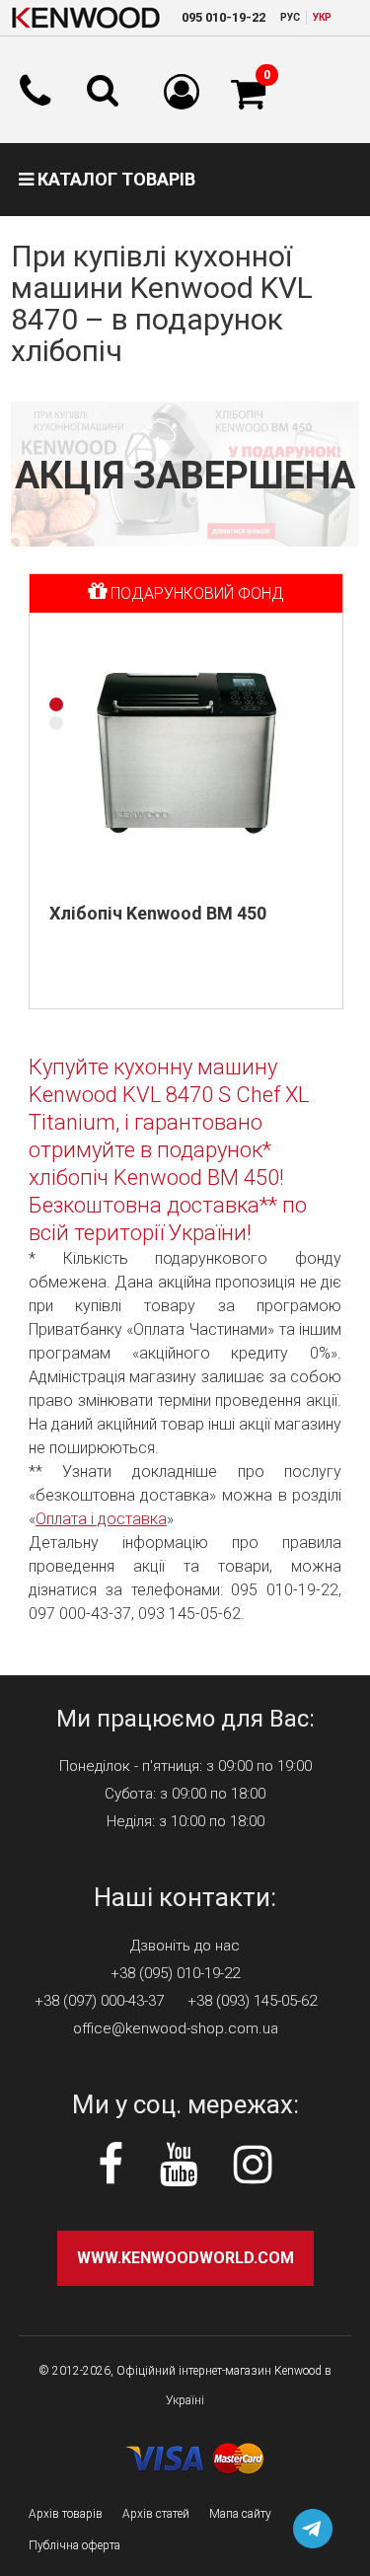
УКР (322, 17)
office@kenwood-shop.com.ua (176, 2028)
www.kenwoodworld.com (185, 2258)
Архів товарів (66, 2514)
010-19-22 (223, 17)
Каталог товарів (114, 179)
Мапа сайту (240, 2514)
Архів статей (156, 2514)
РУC (290, 17)
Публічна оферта (74, 2545)
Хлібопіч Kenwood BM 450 (158, 913)
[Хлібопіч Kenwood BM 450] (186, 751)
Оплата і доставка (101, 1519)
